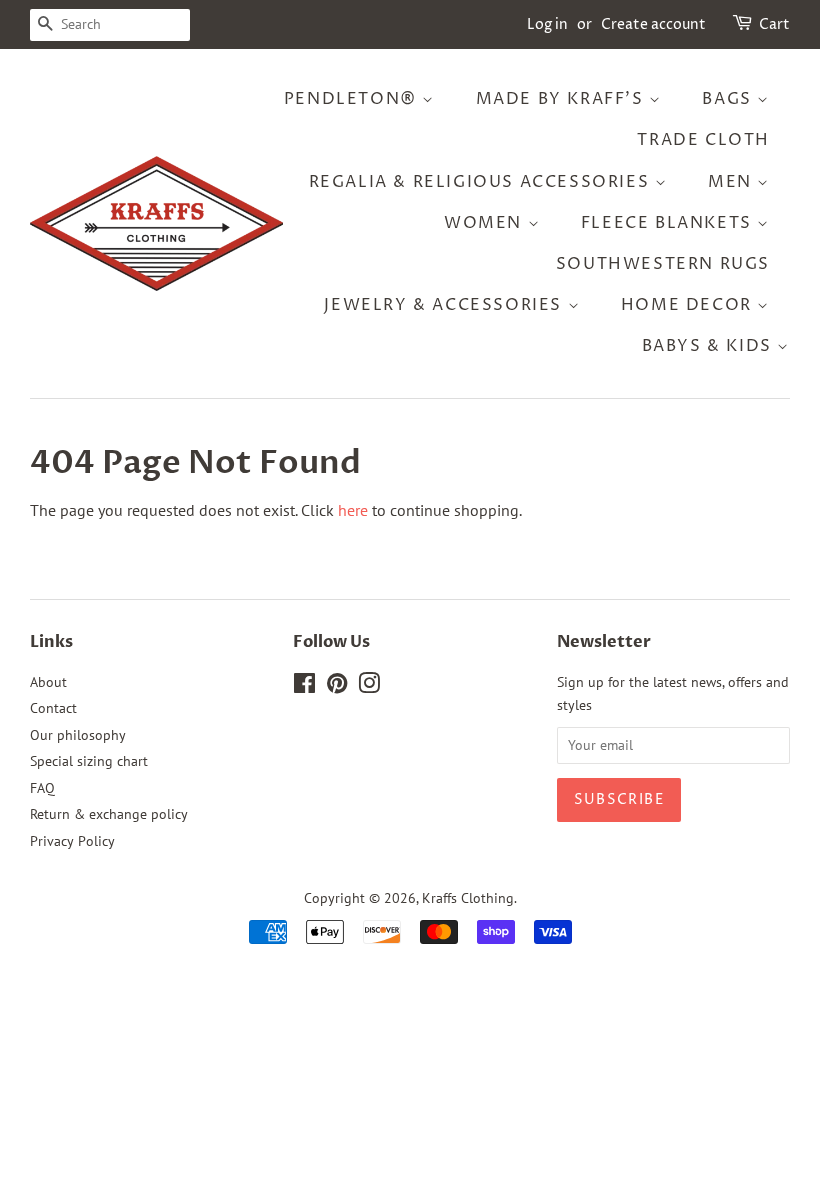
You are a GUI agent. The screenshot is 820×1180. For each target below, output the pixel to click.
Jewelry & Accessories (445, 305)
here (353, 510)
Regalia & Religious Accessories (482, 182)
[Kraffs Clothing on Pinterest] (337, 687)
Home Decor (689, 305)
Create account (653, 24)
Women (486, 223)
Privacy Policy (72, 841)
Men (732, 182)
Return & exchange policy (109, 814)
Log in (547, 24)
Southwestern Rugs (663, 264)
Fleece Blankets (669, 223)
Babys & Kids (710, 346)
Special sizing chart (89, 761)
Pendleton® (353, 99)
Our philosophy (78, 735)
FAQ (42, 788)
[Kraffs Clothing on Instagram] (369, 687)
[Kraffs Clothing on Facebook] (304, 687)
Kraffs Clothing (468, 898)
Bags (729, 99)
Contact (53, 708)
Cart (774, 24)
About (48, 682)
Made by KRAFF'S (563, 99)
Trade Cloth (703, 140)
